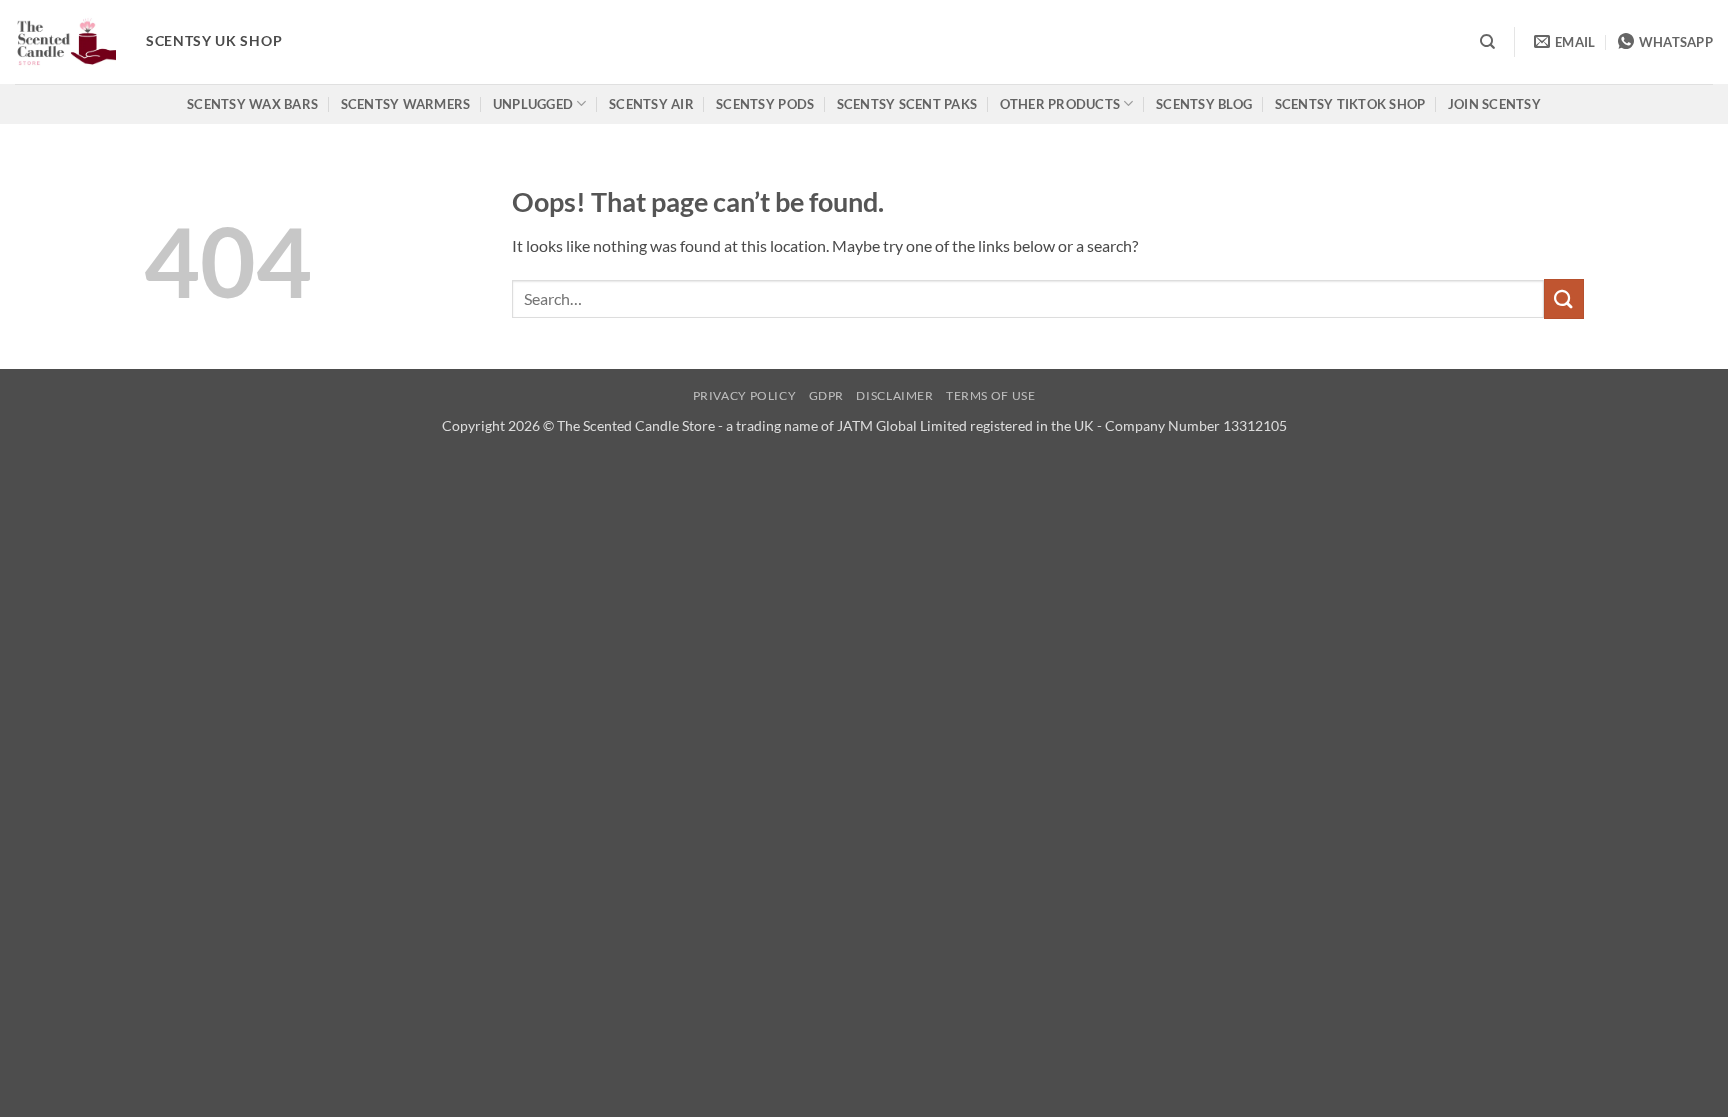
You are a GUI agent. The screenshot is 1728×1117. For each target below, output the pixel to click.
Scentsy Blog (1204, 104)
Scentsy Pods (765, 104)
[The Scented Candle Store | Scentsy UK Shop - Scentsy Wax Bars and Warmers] (65, 42)
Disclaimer (894, 395)
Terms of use (990, 395)
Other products (1060, 104)
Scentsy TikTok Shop (1350, 104)
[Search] (1487, 42)
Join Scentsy (1494, 104)
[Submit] (1564, 298)
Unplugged (533, 104)
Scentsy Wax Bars (252, 104)
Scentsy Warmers (406, 104)
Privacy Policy (745, 395)
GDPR (826, 395)
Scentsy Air (651, 104)
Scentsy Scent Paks (907, 104)
